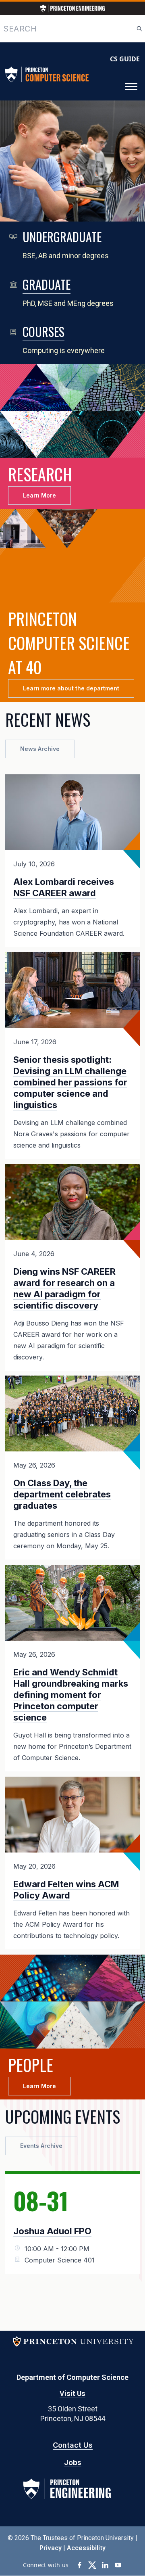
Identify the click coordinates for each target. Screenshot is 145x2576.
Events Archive (41, 2146)
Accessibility (86, 2548)
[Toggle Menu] (131, 87)
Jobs (73, 2462)
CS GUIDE (125, 59)
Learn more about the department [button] (71, 688)
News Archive (40, 749)
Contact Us (73, 2445)
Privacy (51, 2548)
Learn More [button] (39, 495)
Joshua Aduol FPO (52, 2231)
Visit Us (72, 2393)
